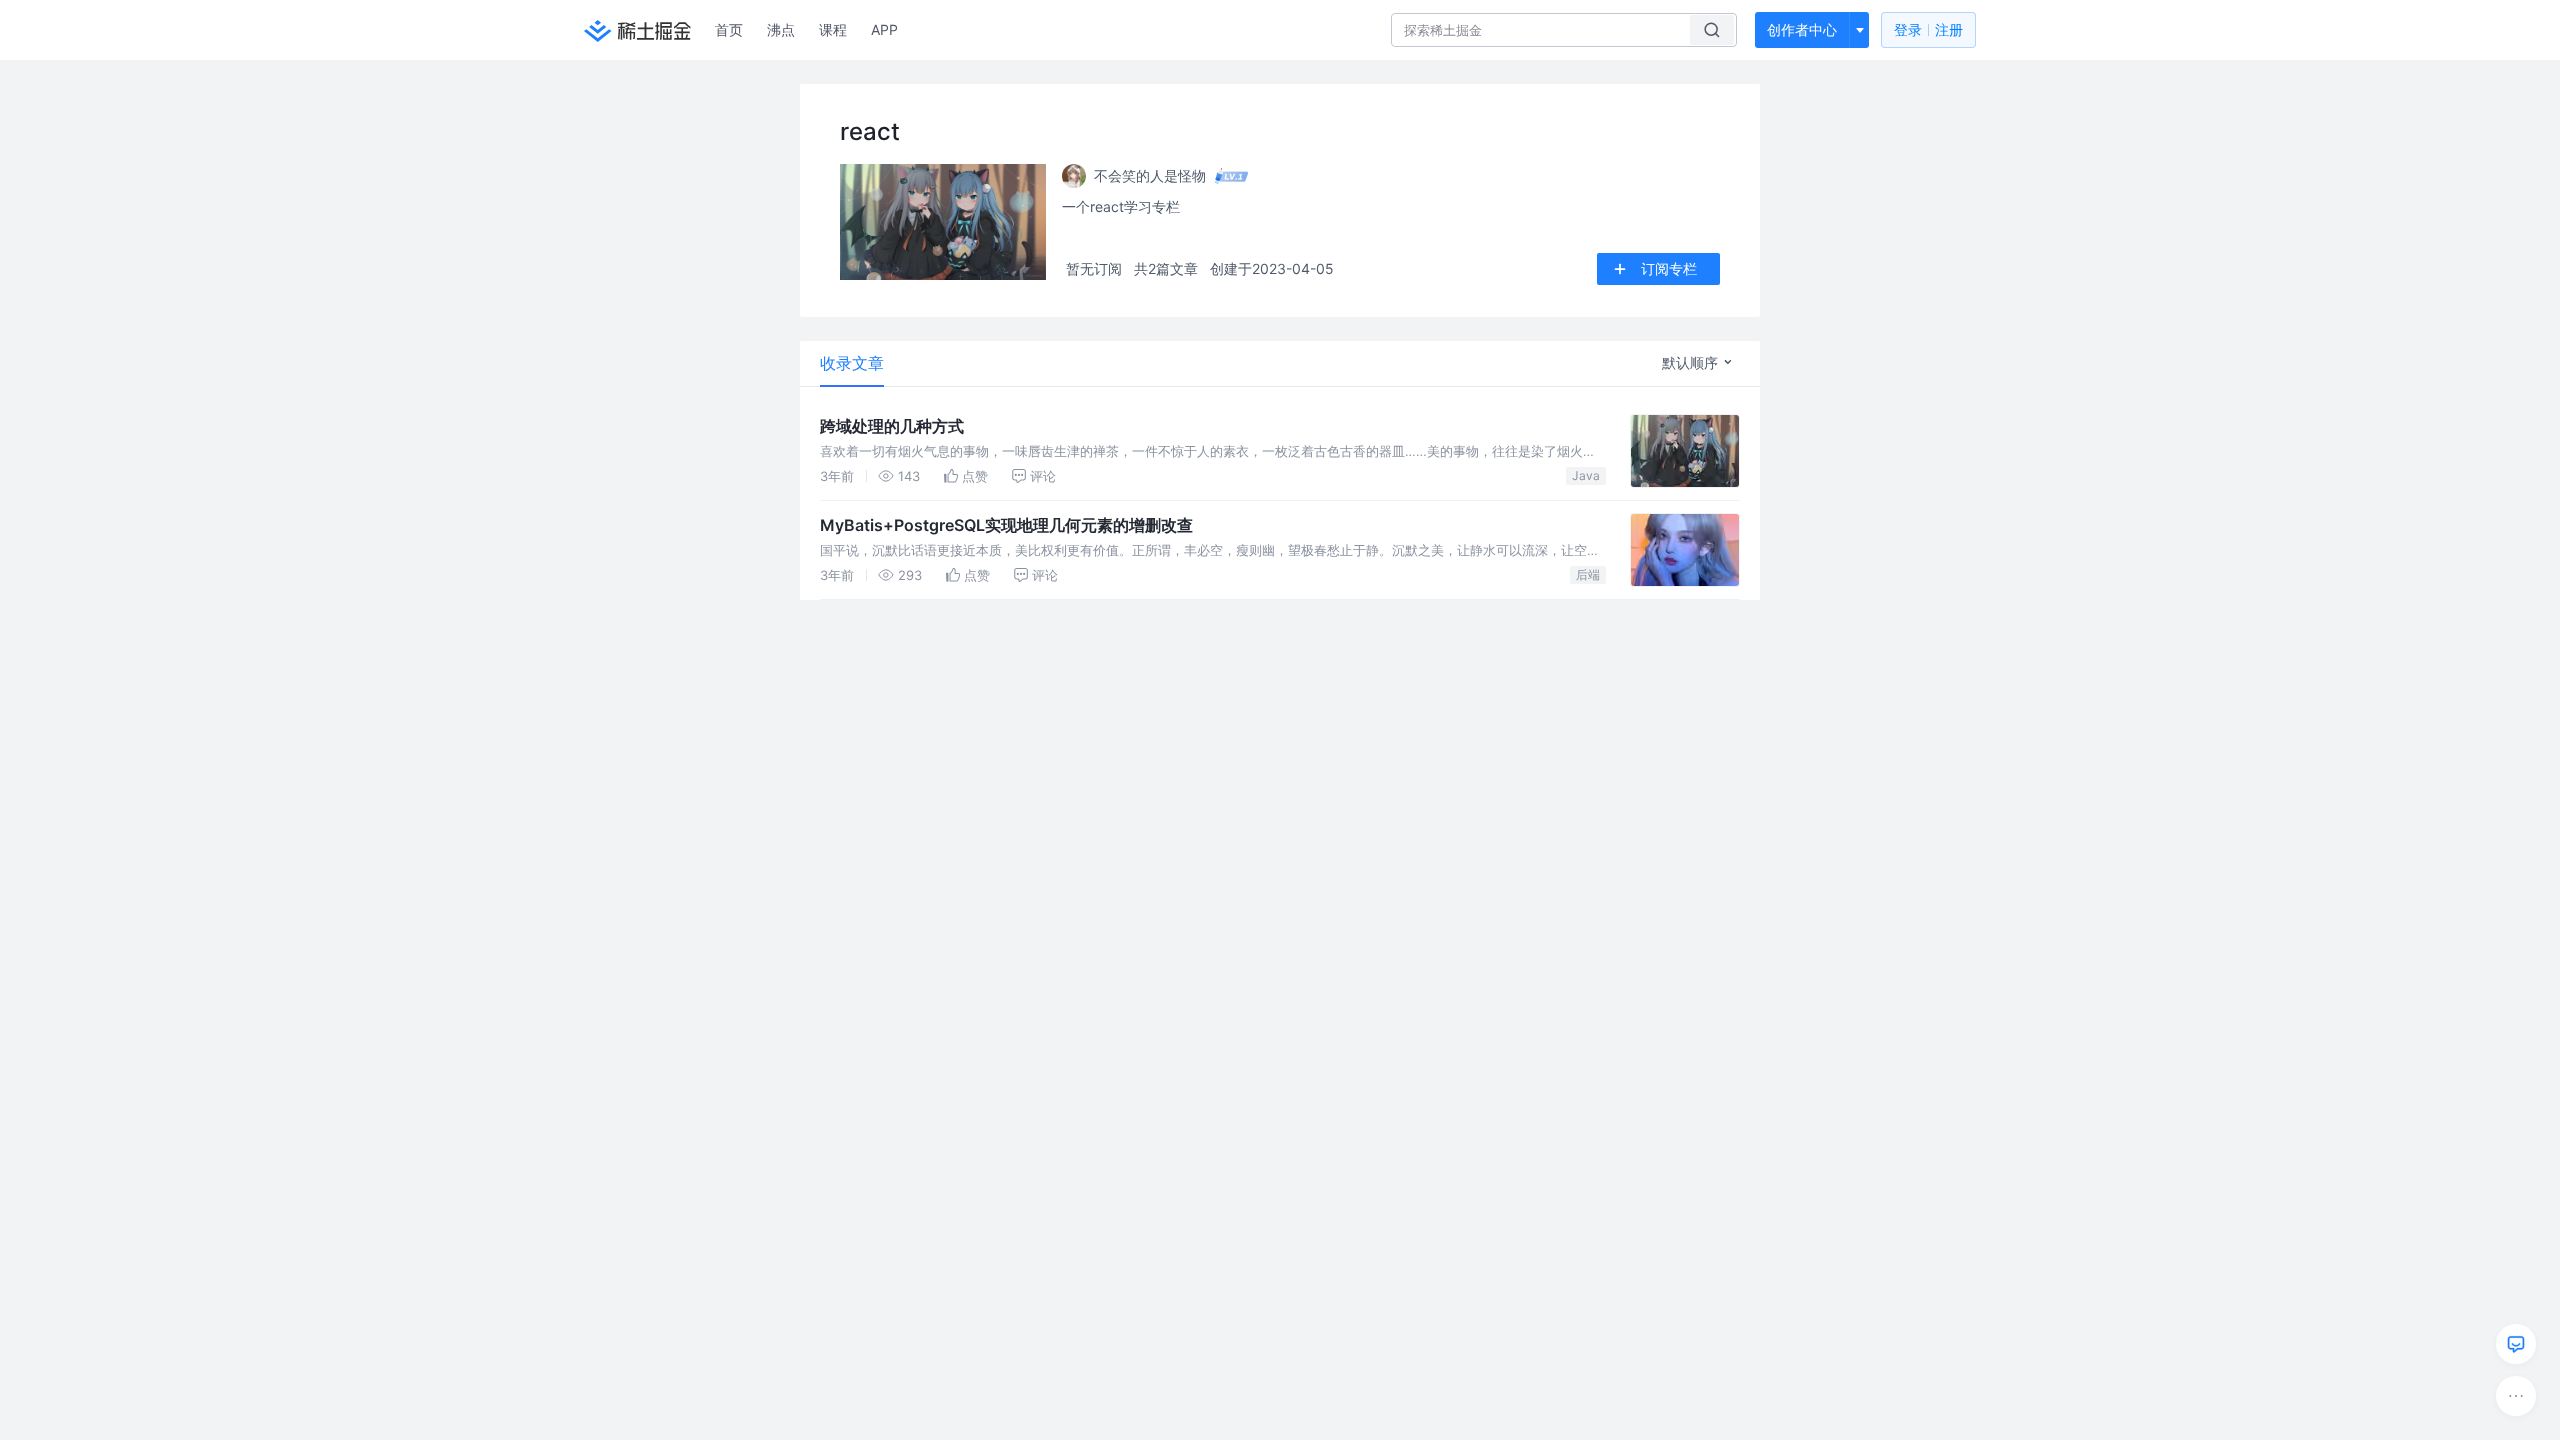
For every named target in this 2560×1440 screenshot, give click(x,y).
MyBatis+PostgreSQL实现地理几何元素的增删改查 (1006, 525)
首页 (729, 29)
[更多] (2516, 1396)
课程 (833, 29)
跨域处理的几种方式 (892, 426)
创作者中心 (1802, 29)
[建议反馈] (2516, 1344)
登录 (1928, 29)
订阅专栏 (1669, 268)
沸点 (781, 29)
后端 (1588, 574)
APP (884, 29)
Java (1586, 475)
